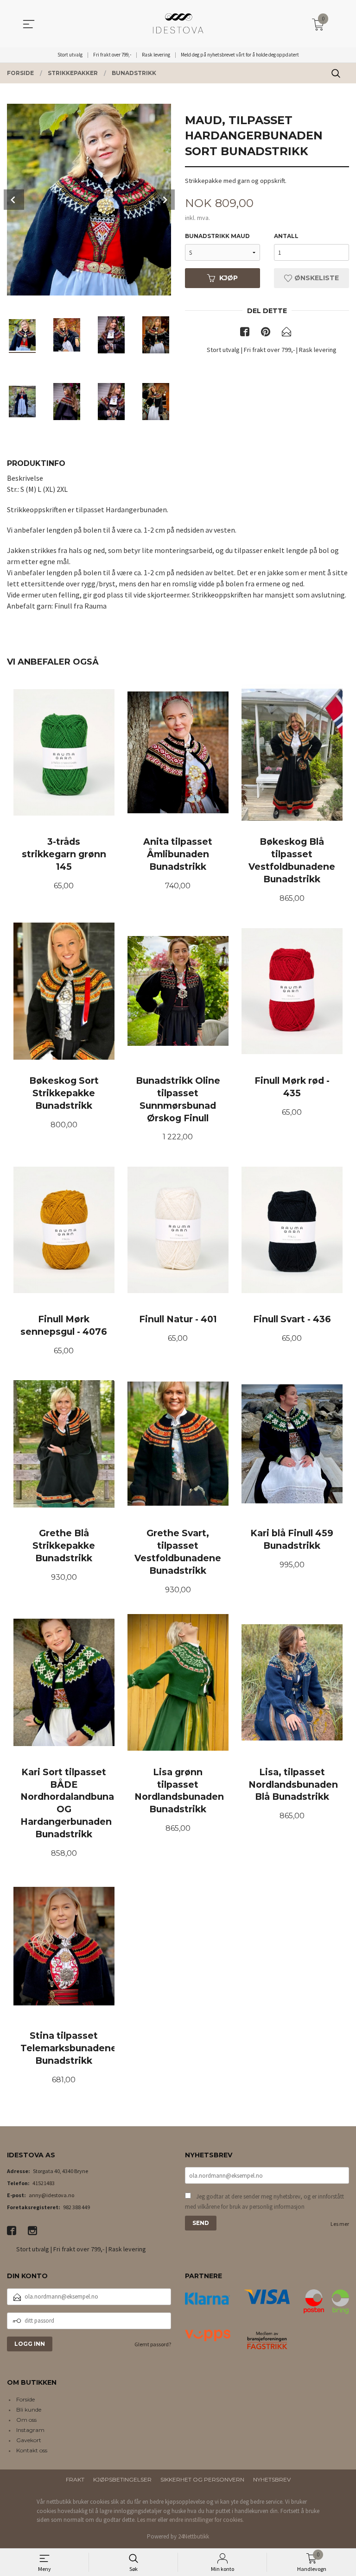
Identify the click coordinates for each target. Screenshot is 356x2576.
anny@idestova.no (51, 2195)
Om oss (26, 2420)
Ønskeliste (316, 278)
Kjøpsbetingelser (122, 2479)
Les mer (340, 2224)
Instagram (30, 2430)
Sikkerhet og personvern (202, 2479)
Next (165, 200)
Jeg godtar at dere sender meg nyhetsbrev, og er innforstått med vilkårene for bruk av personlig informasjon (264, 2202)
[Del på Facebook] (245, 333)
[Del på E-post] (286, 333)
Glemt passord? (153, 2344)
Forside (25, 2399)
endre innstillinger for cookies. (207, 2520)
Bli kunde (29, 2410)
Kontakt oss (32, 2450)
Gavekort (29, 2440)
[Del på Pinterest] (266, 333)
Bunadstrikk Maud (217, 236)
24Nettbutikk (194, 2536)
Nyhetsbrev (272, 2479)
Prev (14, 200)
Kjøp (229, 278)
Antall (286, 236)
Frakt (75, 2479)
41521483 (44, 2183)
